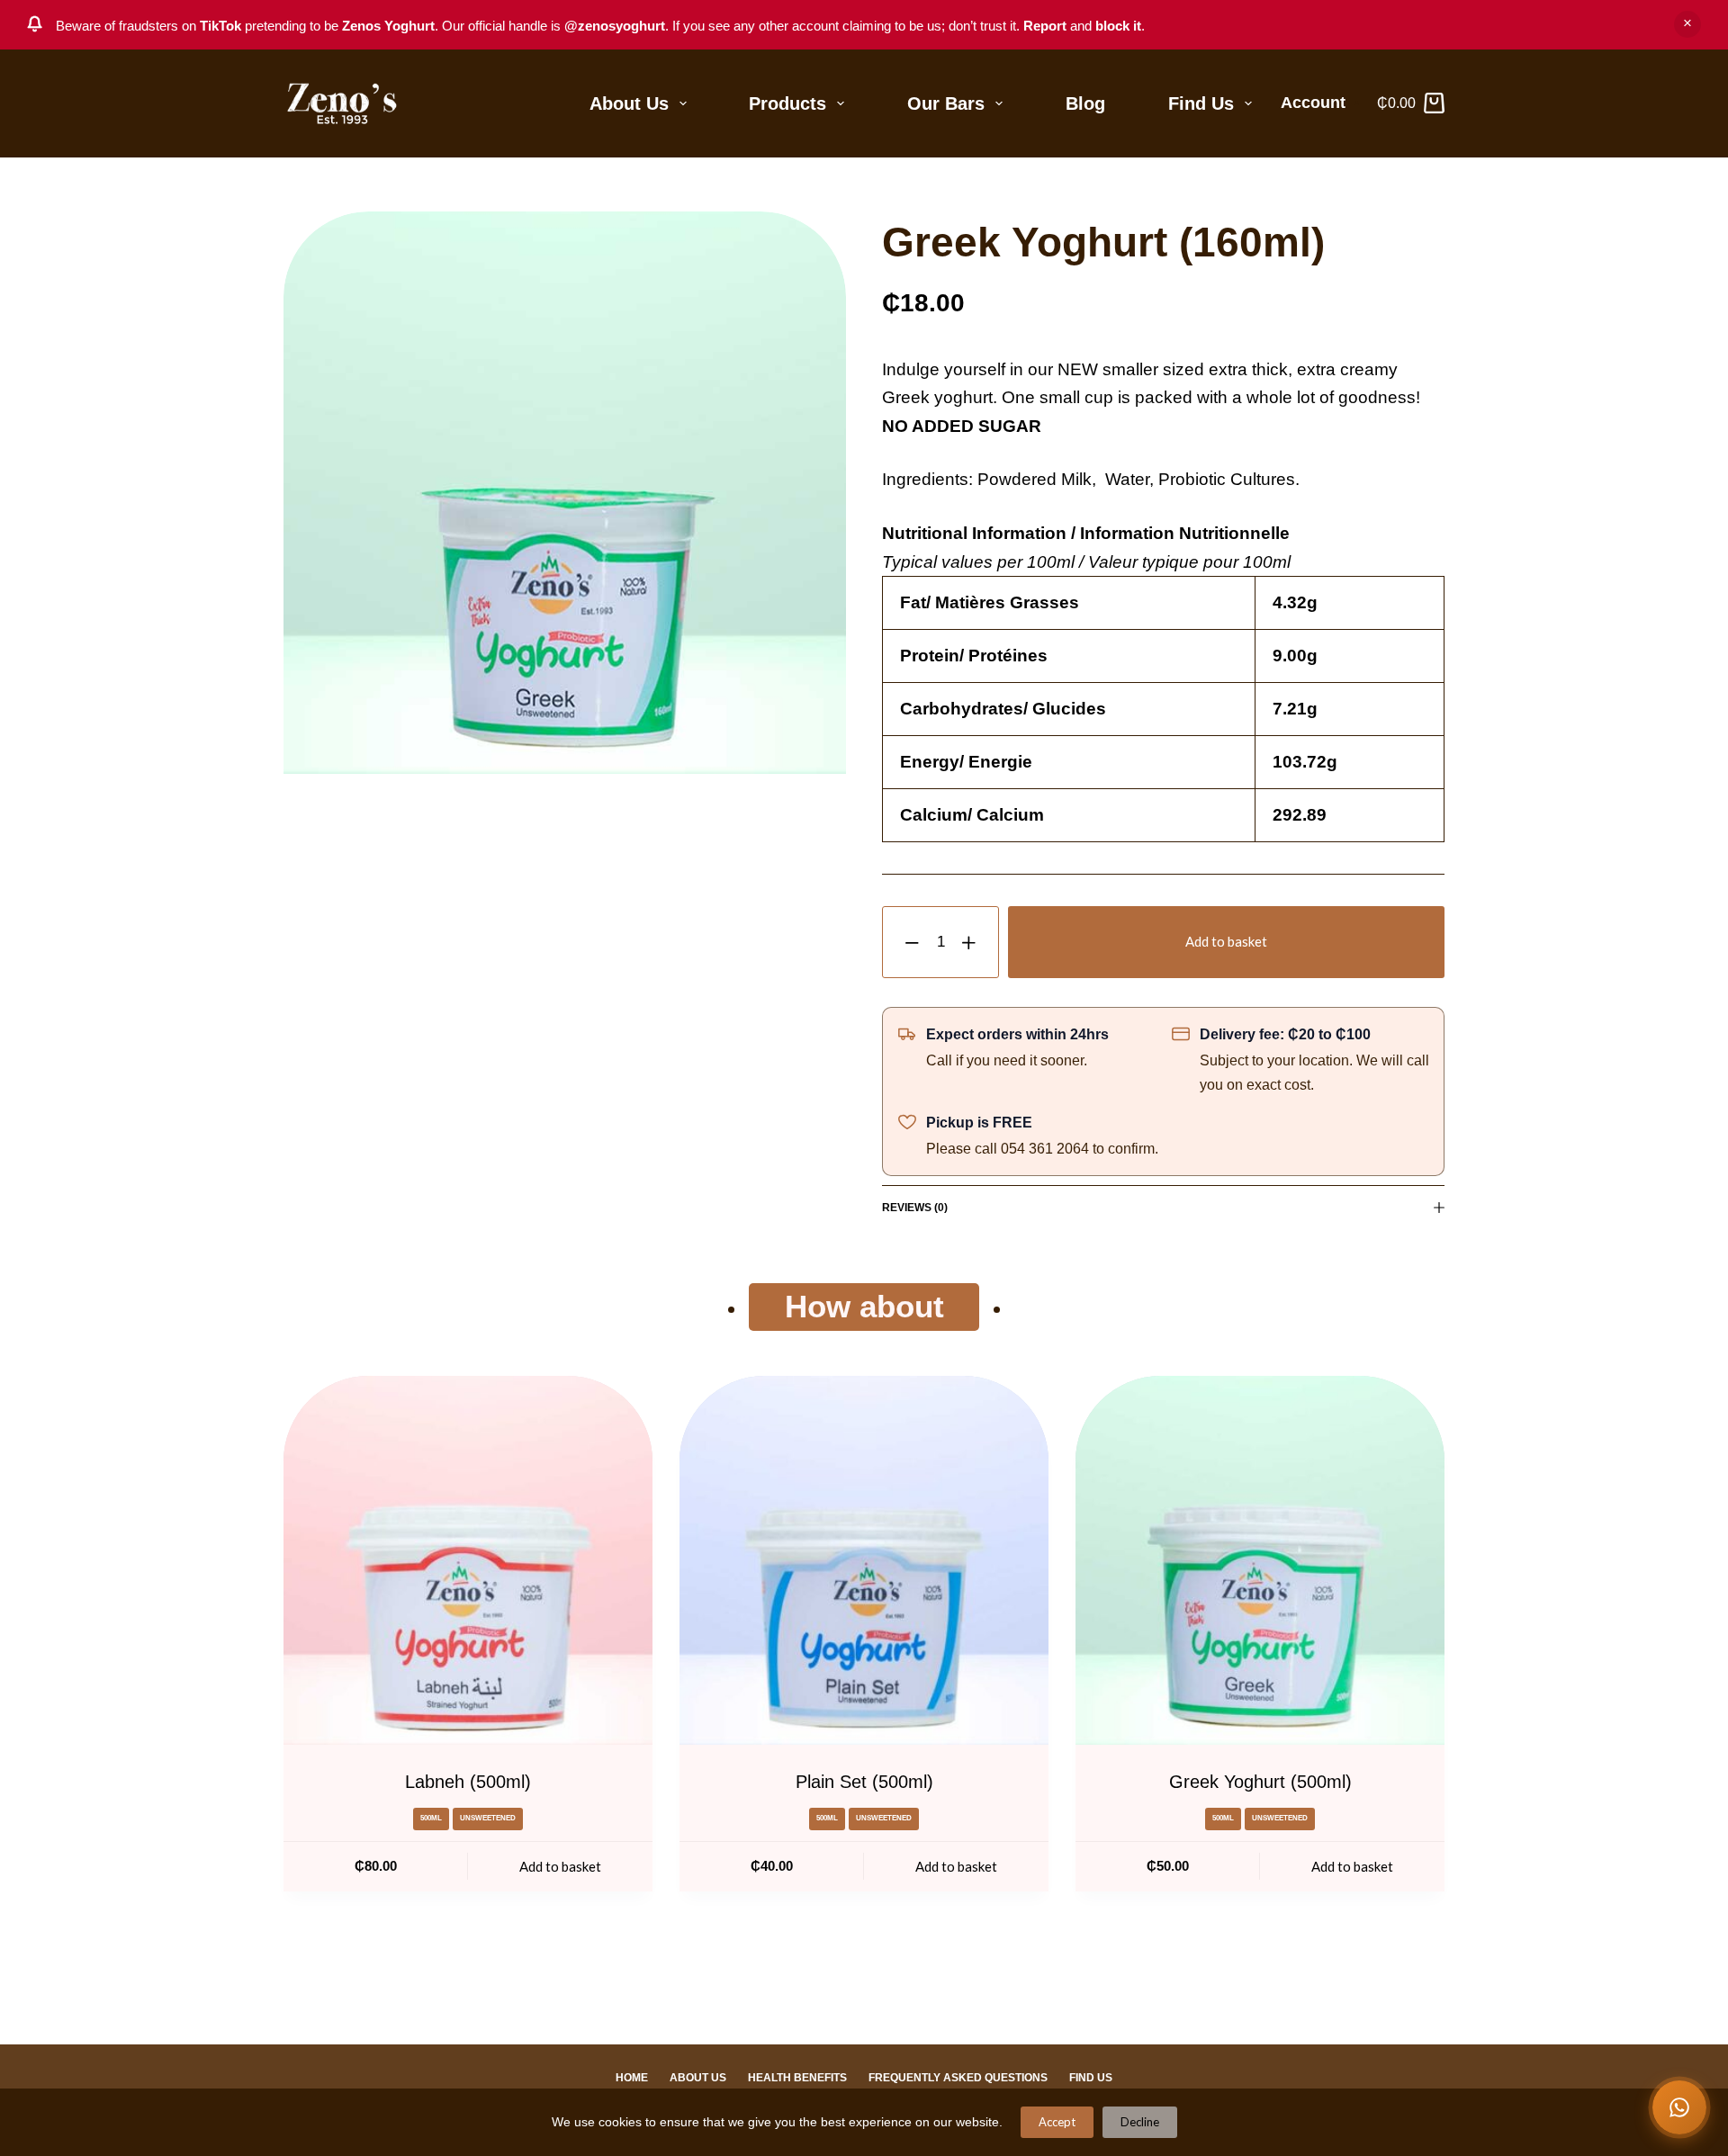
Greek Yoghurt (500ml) (1260, 1782)
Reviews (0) (915, 1208)
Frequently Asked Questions (958, 2078)
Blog (1085, 103)
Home (632, 2078)
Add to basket (1226, 941)
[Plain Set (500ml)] (864, 1560)
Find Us (1201, 103)
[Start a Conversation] (1679, 2107)
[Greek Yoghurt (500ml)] (1260, 1560)
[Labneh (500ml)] (468, 1560)
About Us (629, 103)
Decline (1140, 2122)
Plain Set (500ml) (864, 1782)
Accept (1057, 2122)
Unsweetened (488, 1818)
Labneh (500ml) (468, 1782)
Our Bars (946, 103)
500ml (431, 1818)
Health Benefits (797, 2078)
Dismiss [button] (1687, 24)
